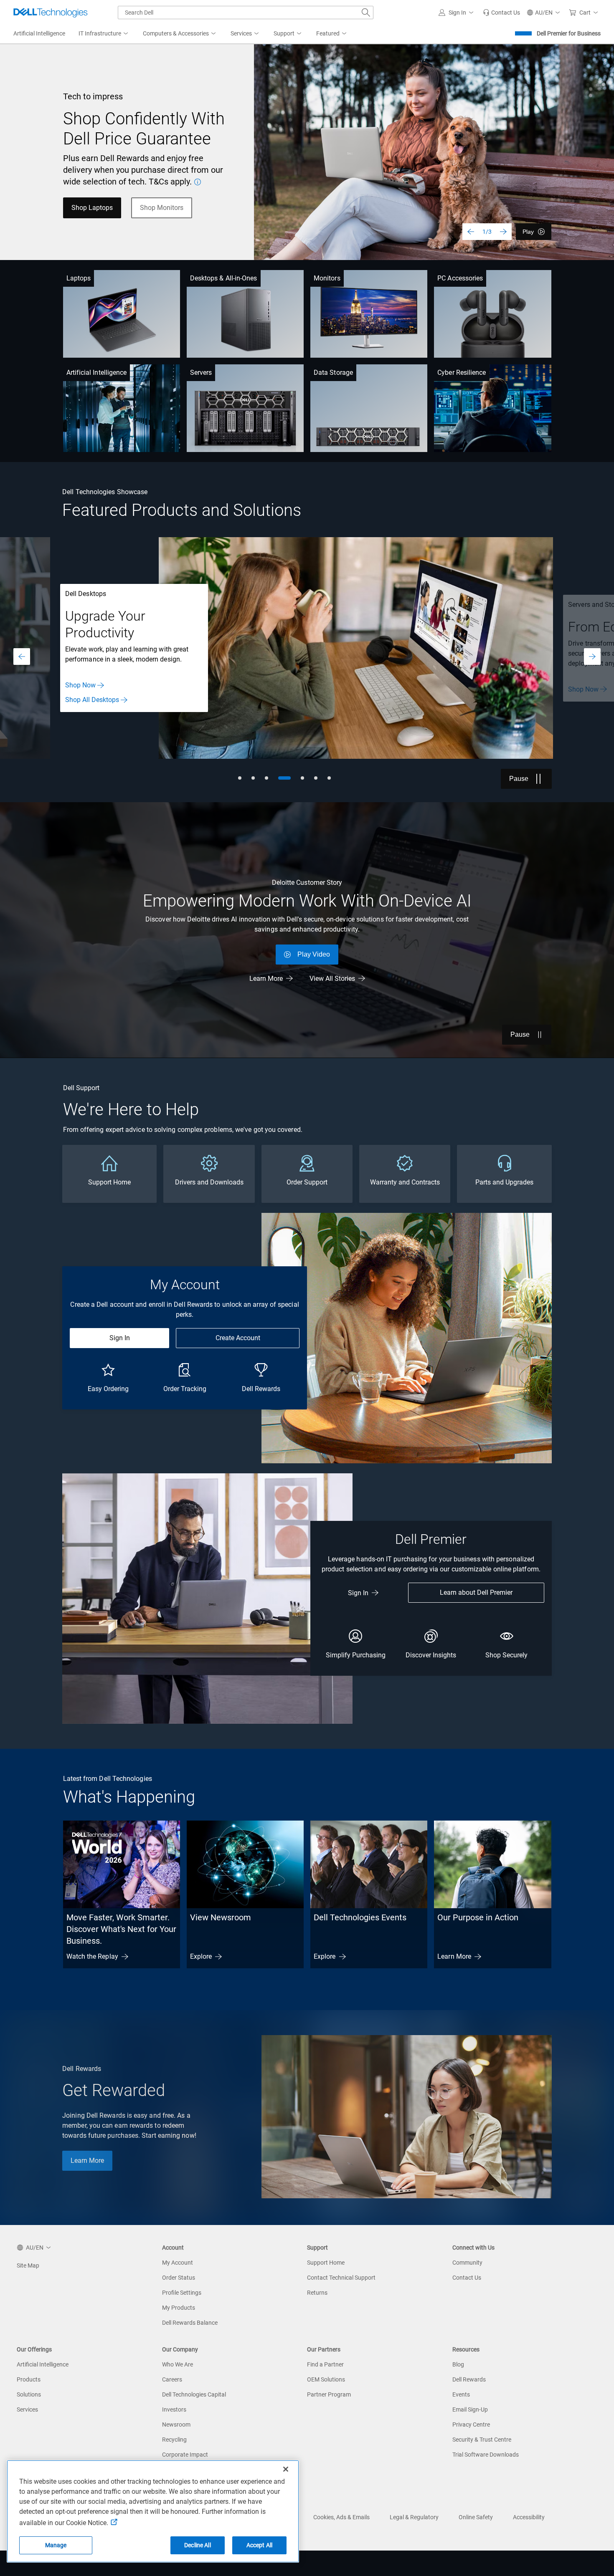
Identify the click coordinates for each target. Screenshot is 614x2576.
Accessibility (529, 2517)
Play (528, 232)
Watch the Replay (92, 1956)
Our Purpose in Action (478, 1917)
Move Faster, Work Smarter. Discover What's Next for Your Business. (121, 1929)
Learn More (266, 979)
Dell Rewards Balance (190, 2323)
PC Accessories (460, 278)
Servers (201, 373)
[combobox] (246, 13)
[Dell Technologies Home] (51, 13)
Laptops (79, 278)
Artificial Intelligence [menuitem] (39, 33)
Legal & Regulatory (414, 2517)
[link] (501, 13)
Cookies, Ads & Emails (341, 2517)
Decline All (198, 2545)
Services (27, 2409)
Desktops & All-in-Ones (224, 278)
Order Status (179, 2278)
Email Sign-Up (470, 2409)
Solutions (29, 2394)
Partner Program (329, 2394)
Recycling (174, 2440)
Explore (201, 1956)
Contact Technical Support (341, 2278)
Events (461, 2394)
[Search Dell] (366, 13)
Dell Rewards (469, 2379)
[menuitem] (104, 34)
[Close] (286, 2469)
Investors (174, 2409)
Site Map (28, 2265)
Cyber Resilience (462, 373)
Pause (519, 779)
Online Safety (476, 2517)
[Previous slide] (471, 232)
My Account (178, 2263)
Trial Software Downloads (486, 2455)
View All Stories (332, 979)
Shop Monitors (162, 208)
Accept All (259, 2545)
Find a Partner (325, 2364)
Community (467, 2263)
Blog (458, 2364)
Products (29, 2379)
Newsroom (176, 2424)
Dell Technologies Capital (194, 2394)
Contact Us (467, 2278)
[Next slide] (503, 232)
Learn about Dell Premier (476, 1592)
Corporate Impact (185, 2455)
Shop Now (80, 689)
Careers (172, 2379)
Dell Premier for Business (569, 33)
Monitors (327, 278)
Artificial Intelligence (97, 373)
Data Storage (333, 373)
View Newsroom (221, 1917)
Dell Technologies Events (360, 1917)
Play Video (314, 954)
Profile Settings (182, 2293)
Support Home (326, 2263)
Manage (56, 2545)
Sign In (120, 1338)
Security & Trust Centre (482, 2440)
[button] (457, 13)
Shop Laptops (92, 208)
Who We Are (178, 2364)
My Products (179, 2308)
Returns (317, 2293)
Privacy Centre (471, 2424)
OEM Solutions (326, 2379)
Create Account (238, 1338)
